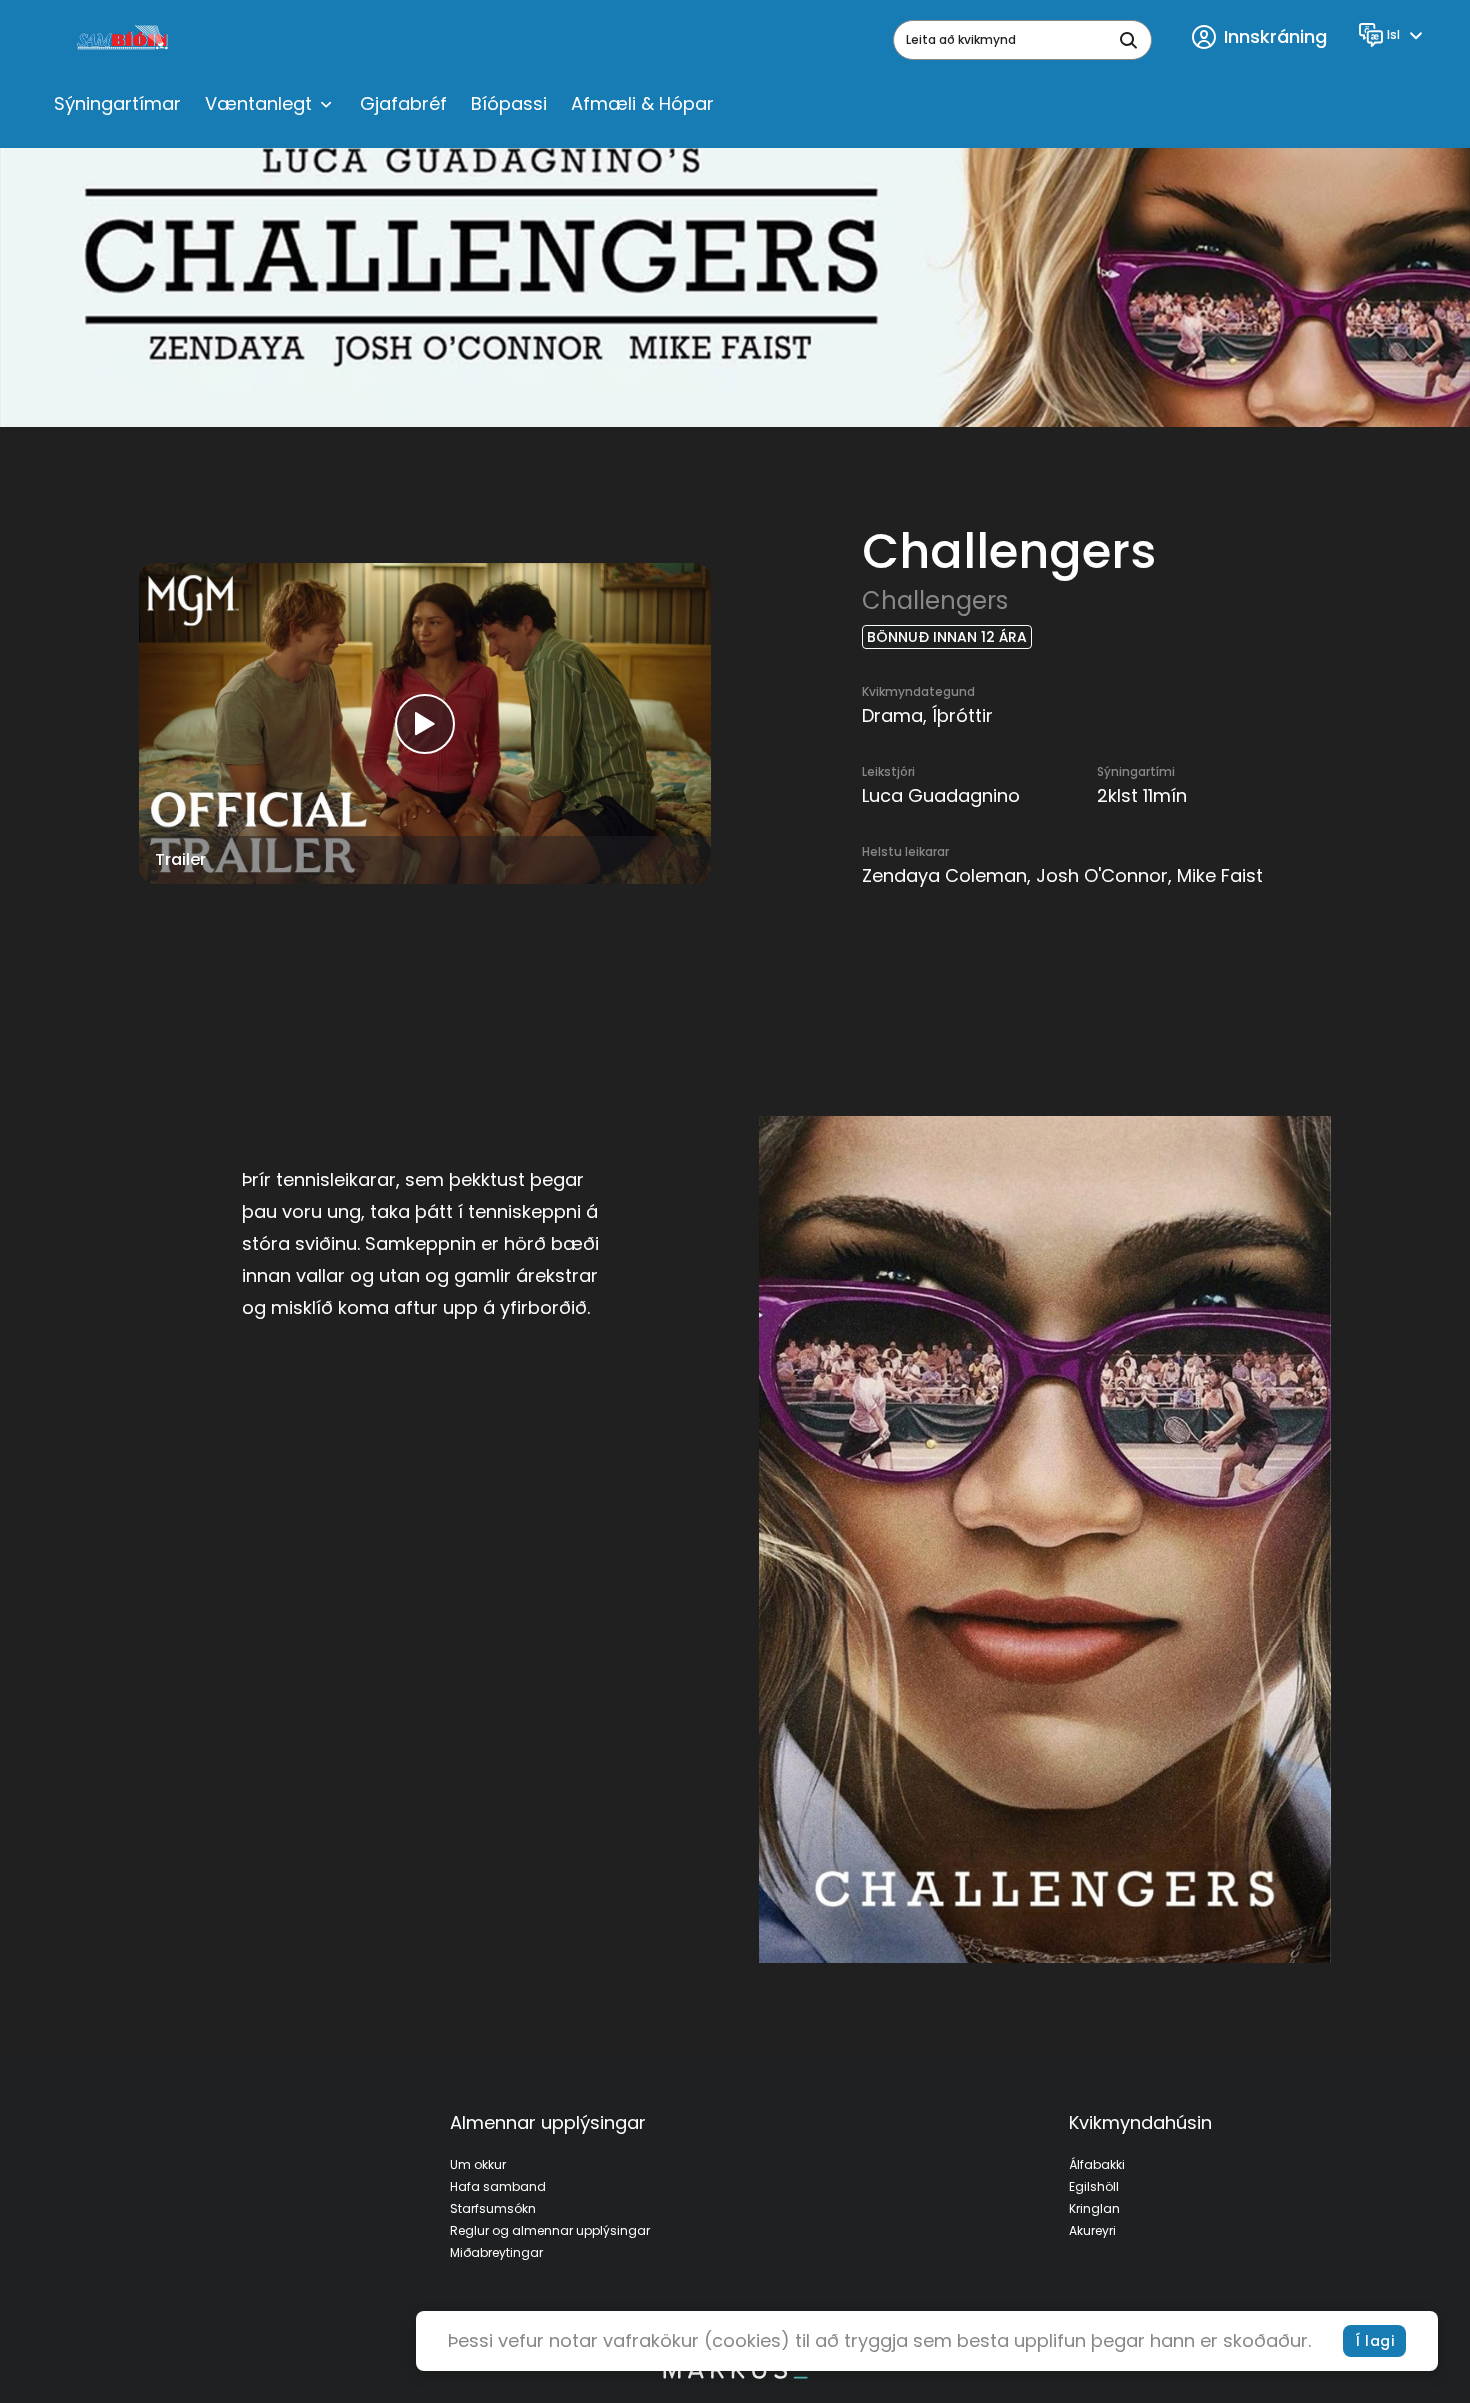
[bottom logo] (735, 2374)
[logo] (124, 40)
